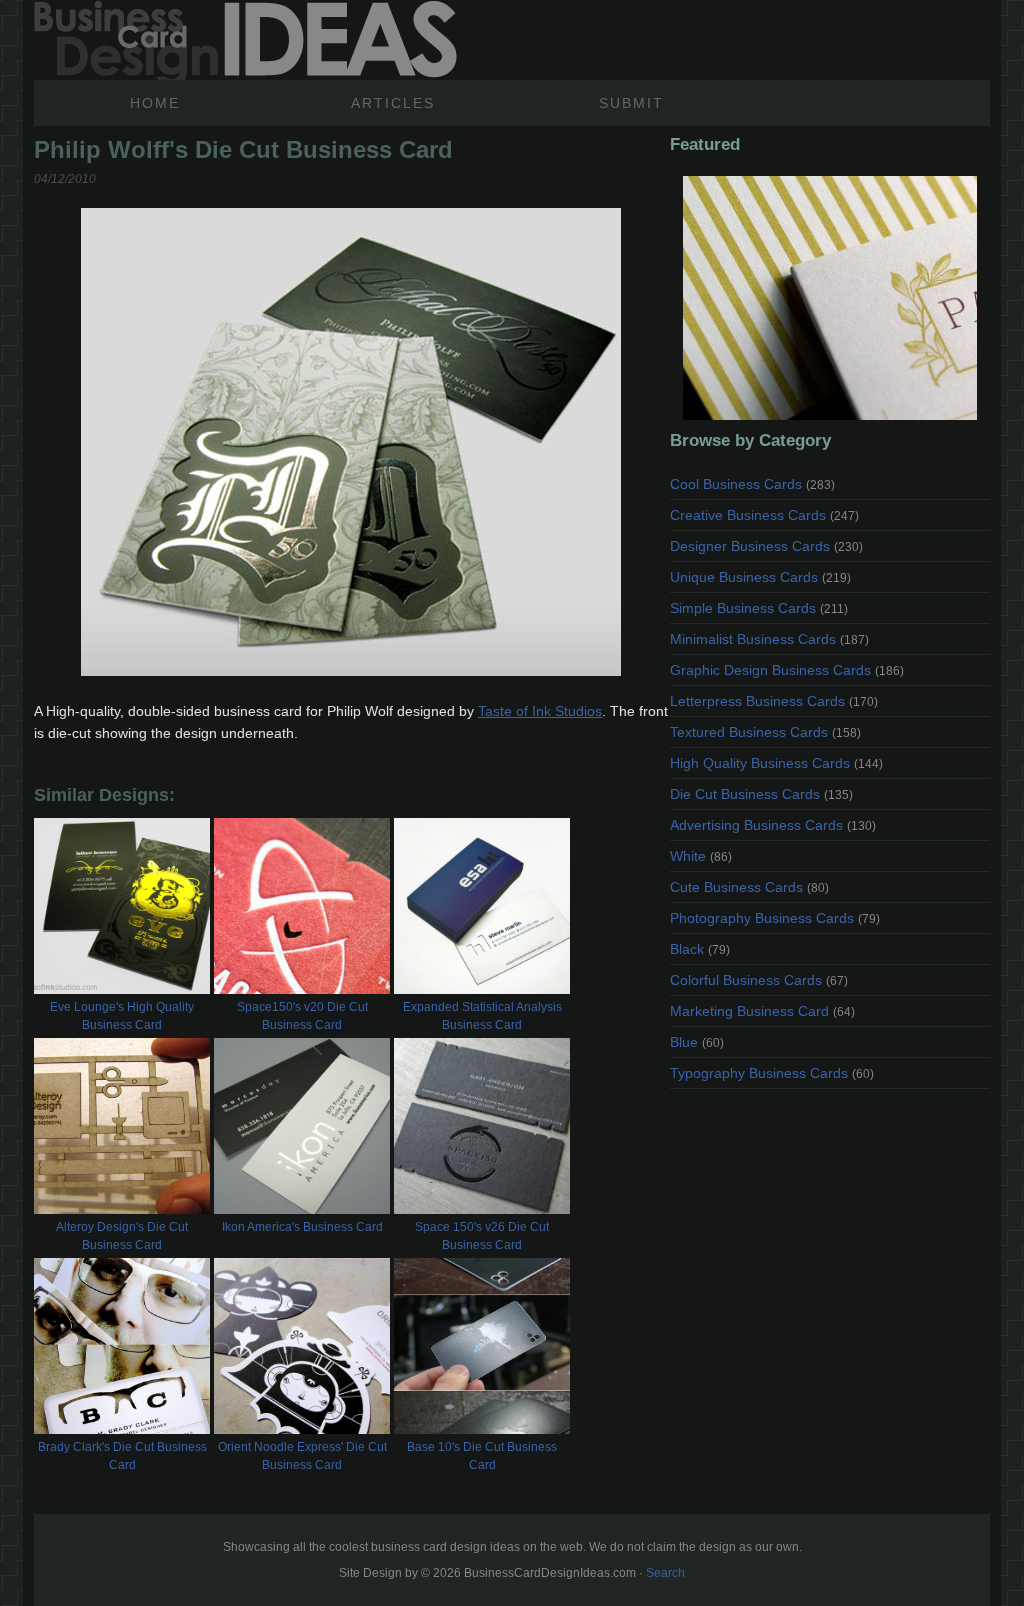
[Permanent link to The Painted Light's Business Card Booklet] (830, 298)
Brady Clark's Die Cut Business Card (122, 1456)
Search (665, 1573)
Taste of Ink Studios (540, 711)
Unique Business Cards (760, 577)
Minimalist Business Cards (769, 639)
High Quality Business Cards (776, 763)
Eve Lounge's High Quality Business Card (122, 1016)
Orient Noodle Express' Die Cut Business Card (302, 1456)
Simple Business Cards (759, 608)
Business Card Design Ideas (245, 40)
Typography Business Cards (772, 1073)
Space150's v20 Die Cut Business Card (302, 1016)
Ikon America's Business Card (302, 1227)
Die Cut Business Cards (761, 794)
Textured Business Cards (765, 732)
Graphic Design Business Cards (787, 670)
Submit (631, 103)
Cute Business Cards (749, 887)
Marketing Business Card (762, 1011)
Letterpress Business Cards (774, 701)
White (701, 856)
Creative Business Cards (764, 515)
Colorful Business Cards (759, 980)
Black (700, 949)
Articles (393, 103)
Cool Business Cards (752, 484)
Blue (697, 1042)
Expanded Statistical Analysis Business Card (482, 1016)
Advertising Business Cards (773, 825)
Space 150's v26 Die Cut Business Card (482, 1236)
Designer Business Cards (766, 546)
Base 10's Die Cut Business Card (482, 1456)
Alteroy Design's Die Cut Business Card (122, 1236)
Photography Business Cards (775, 918)
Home (155, 103)
